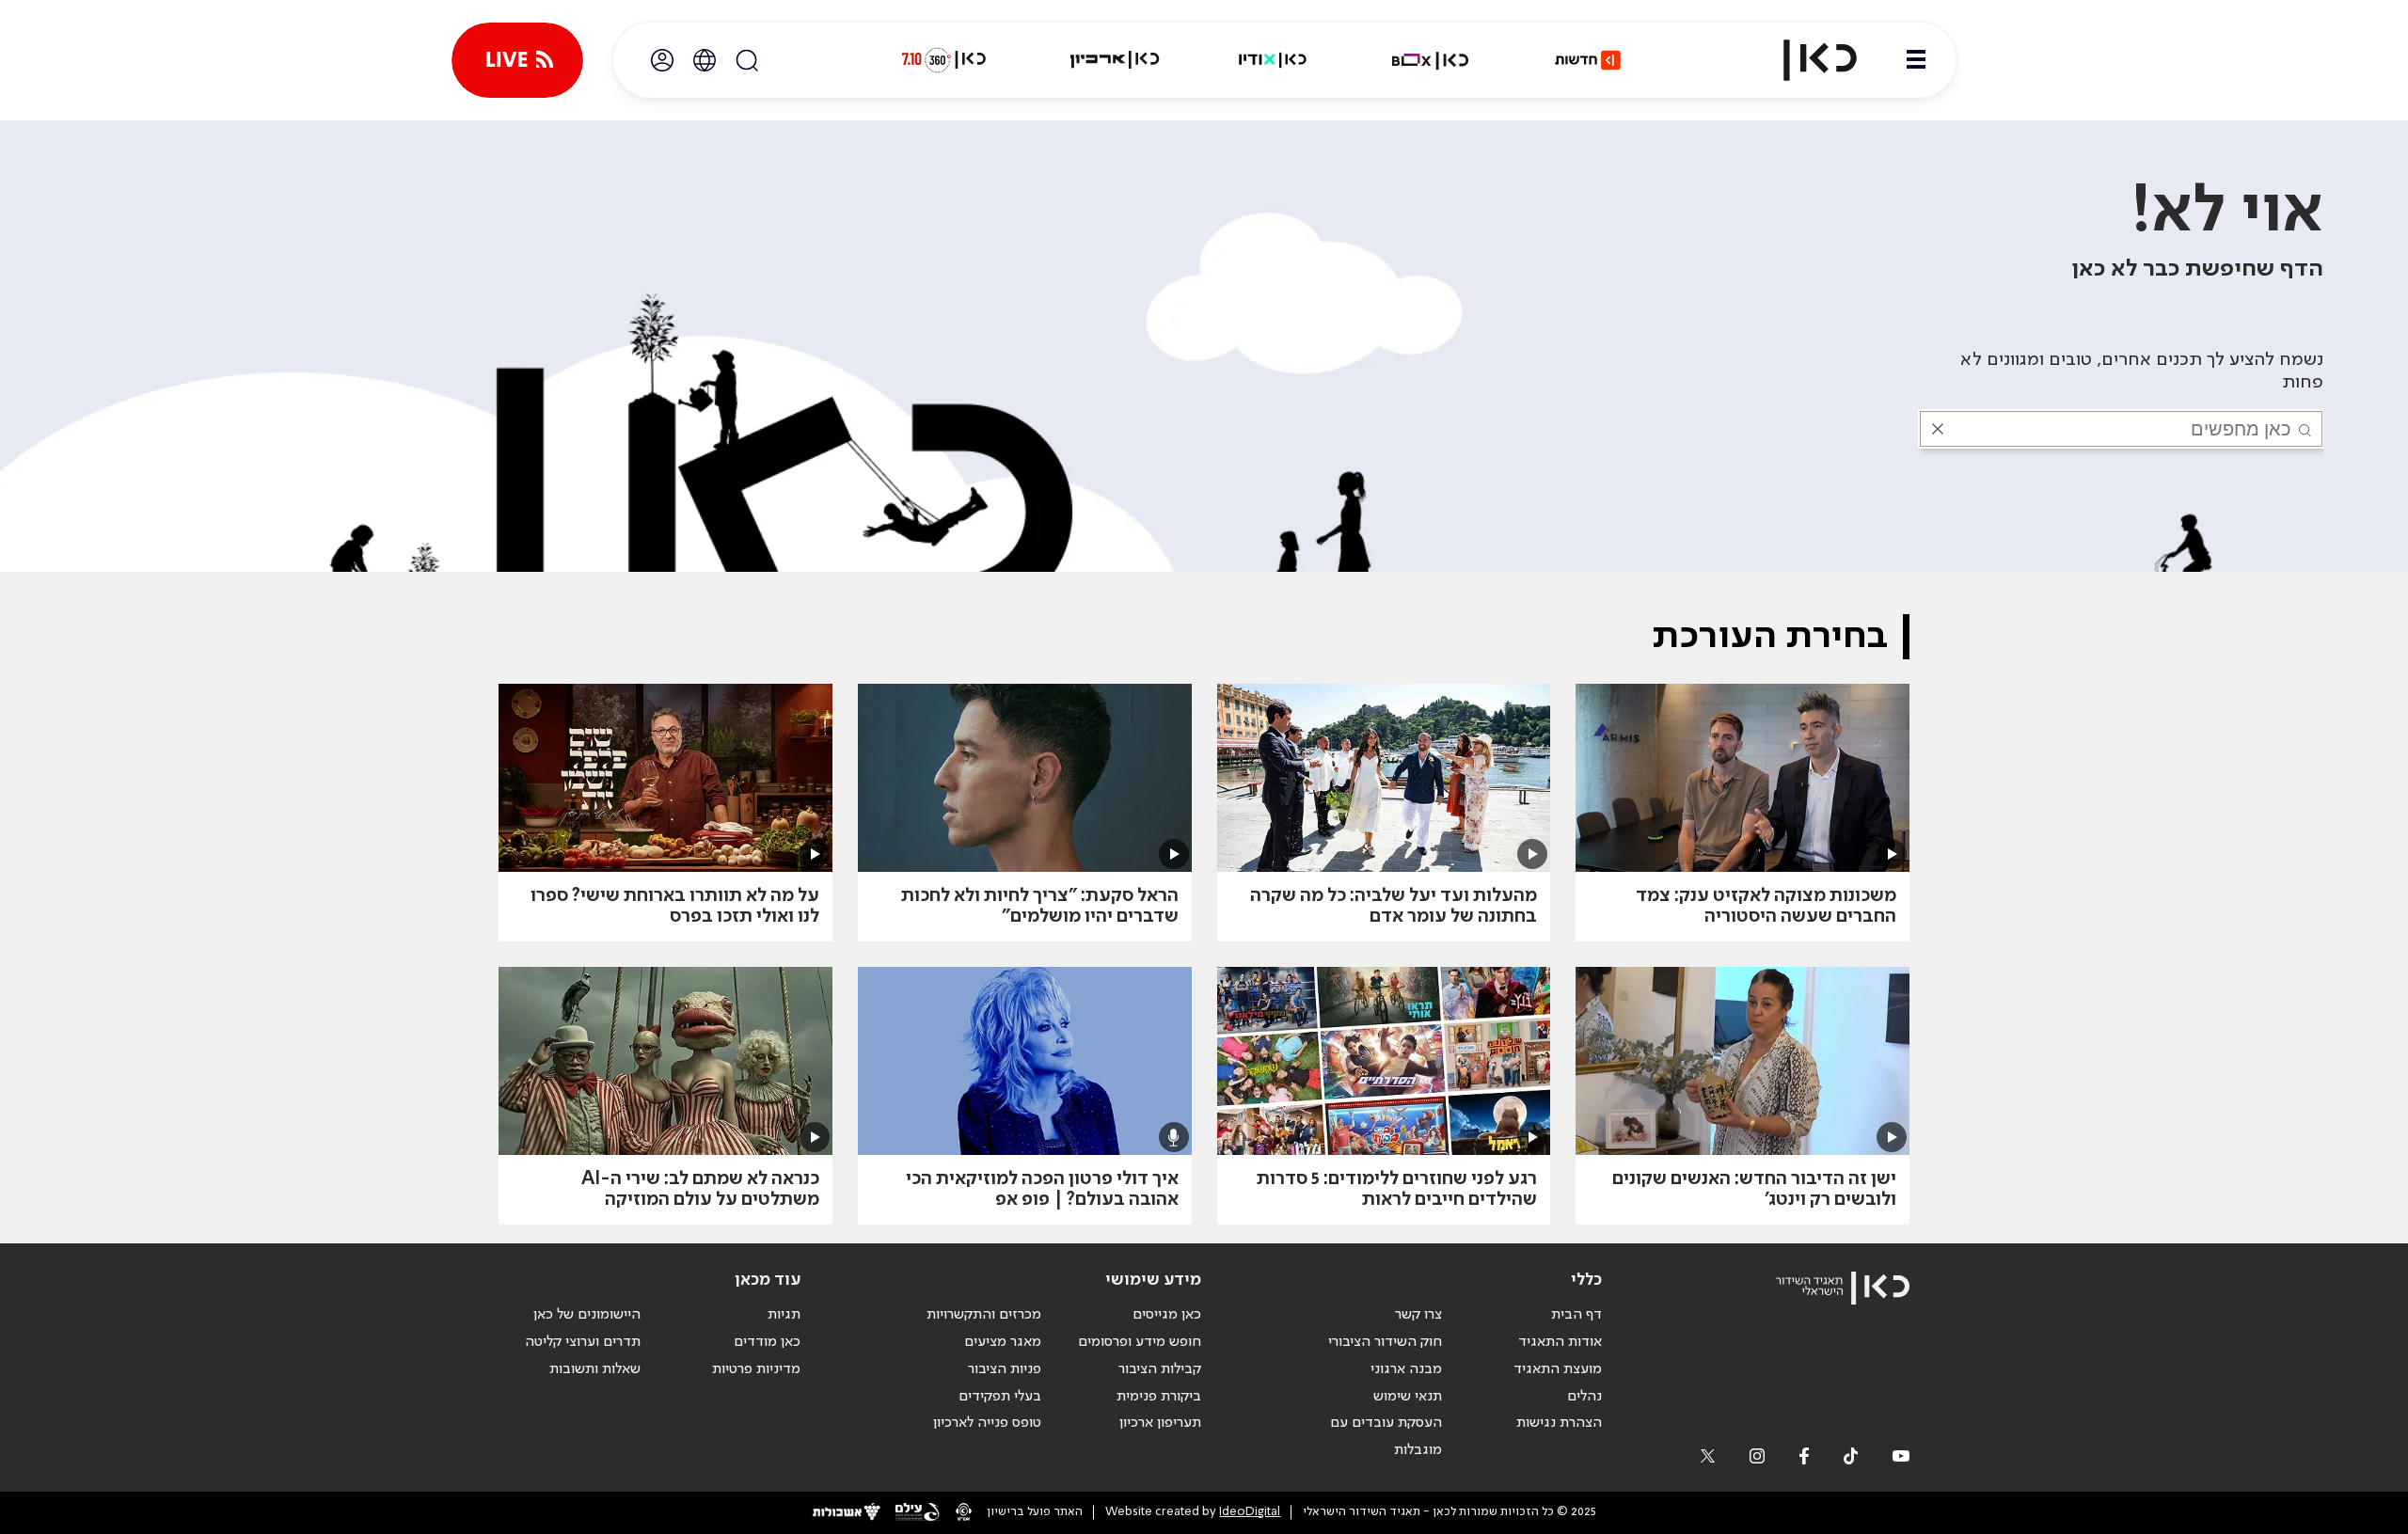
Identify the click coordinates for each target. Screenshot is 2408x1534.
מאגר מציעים (1003, 1342)
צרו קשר (1418, 1315)
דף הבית (1576, 1315)
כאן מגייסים (1167, 1315)
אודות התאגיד (1560, 1342)
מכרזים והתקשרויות (984, 1315)
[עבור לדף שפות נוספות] (705, 60)
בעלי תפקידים (1000, 1397)
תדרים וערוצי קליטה (583, 1342)
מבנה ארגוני (1406, 1369)
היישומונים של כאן (587, 1315)
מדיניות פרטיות (756, 1369)
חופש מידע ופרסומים (1140, 1342)
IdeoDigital (1250, 1512)
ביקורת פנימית (1159, 1397)
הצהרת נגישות (1559, 1423)
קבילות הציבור (1160, 1369)
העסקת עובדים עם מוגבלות (1386, 1437)
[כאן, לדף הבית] (1804, 60)
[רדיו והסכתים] (1273, 60)
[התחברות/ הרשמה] (662, 60)
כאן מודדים (767, 1342)
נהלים (1584, 1397)
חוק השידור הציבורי (1385, 1342)
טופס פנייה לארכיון (987, 1423)
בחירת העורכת (1770, 637)
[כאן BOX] (1431, 60)
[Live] (517, 60)
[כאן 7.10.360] (943, 60)
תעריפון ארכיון (1160, 1423)
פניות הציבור (1005, 1369)
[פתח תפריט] (1916, 60)
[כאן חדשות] (1588, 60)
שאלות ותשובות (595, 1369)
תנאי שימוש (1408, 1397)
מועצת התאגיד (1558, 1369)
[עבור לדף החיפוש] (747, 60)
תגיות (784, 1315)
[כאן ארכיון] (1115, 60)
